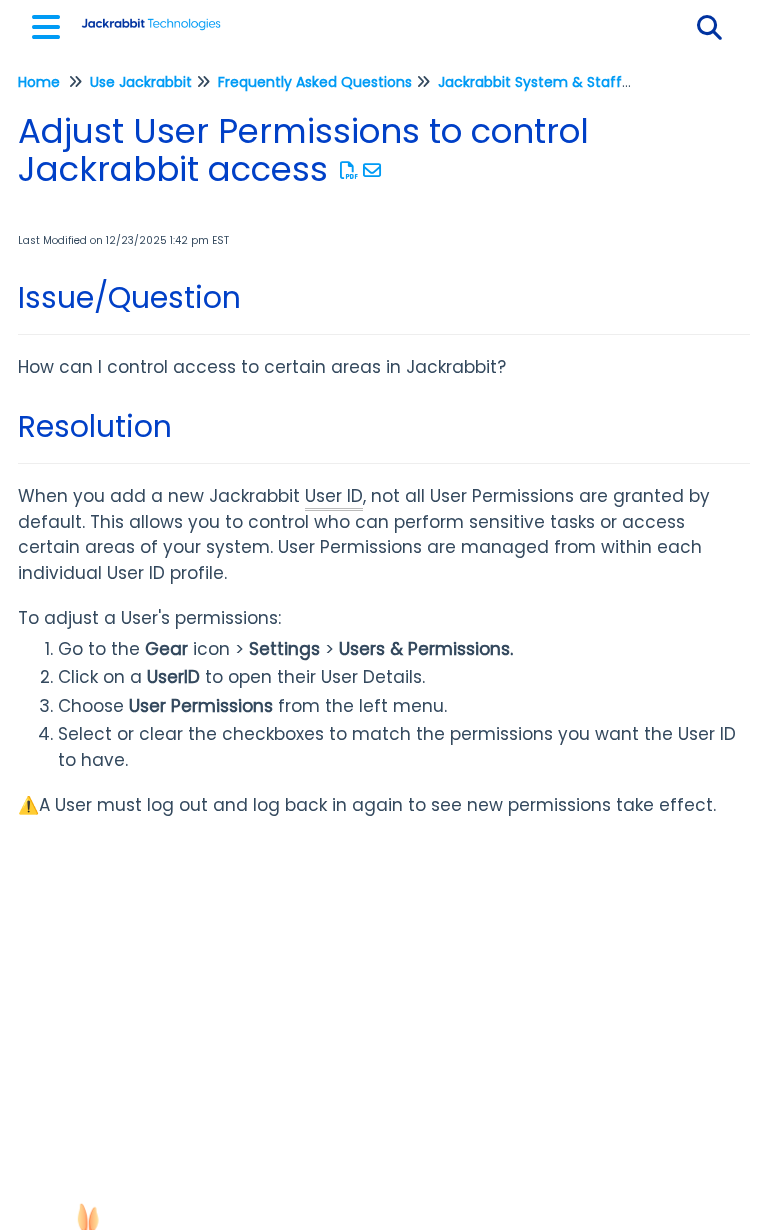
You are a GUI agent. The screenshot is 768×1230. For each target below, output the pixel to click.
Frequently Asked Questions (315, 82)
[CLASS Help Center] (151, 17)
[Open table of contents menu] (50, 24)
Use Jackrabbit (141, 82)
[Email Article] (372, 170)
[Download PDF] (349, 170)
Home (39, 82)
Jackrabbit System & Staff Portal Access (579, 82)
